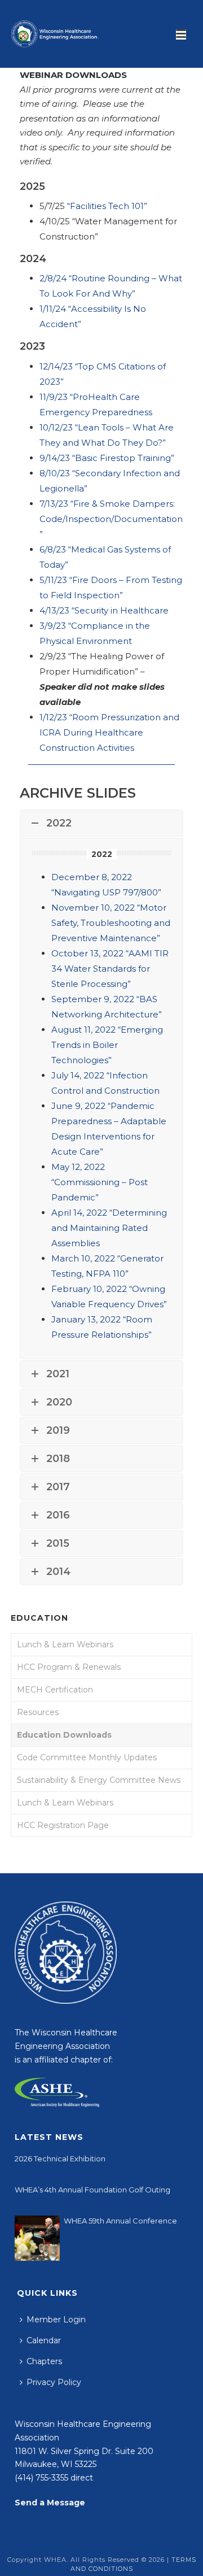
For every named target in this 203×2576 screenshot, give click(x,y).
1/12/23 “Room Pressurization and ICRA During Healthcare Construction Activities (109, 732)
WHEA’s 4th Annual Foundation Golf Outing (92, 2190)
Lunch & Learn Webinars (65, 1644)
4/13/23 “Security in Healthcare (104, 610)
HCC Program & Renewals (69, 1667)
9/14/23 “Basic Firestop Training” (107, 458)
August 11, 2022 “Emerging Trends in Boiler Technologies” (107, 1045)
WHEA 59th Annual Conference (120, 2221)
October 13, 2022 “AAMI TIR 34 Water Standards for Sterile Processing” (110, 969)
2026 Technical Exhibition (60, 2159)
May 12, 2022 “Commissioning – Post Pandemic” (100, 1182)
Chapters (44, 2361)
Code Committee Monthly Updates (87, 1757)
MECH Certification (55, 1690)
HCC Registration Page (63, 1825)
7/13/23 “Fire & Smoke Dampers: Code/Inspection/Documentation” (111, 519)
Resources (38, 1712)
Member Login (56, 2320)
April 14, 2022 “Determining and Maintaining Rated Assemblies (109, 1228)
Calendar (44, 2340)
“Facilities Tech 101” (107, 206)
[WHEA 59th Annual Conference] (37, 2238)
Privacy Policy (54, 2382)
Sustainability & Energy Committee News (99, 1780)
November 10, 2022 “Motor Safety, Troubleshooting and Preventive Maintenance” (111, 923)
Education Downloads (64, 1735)
